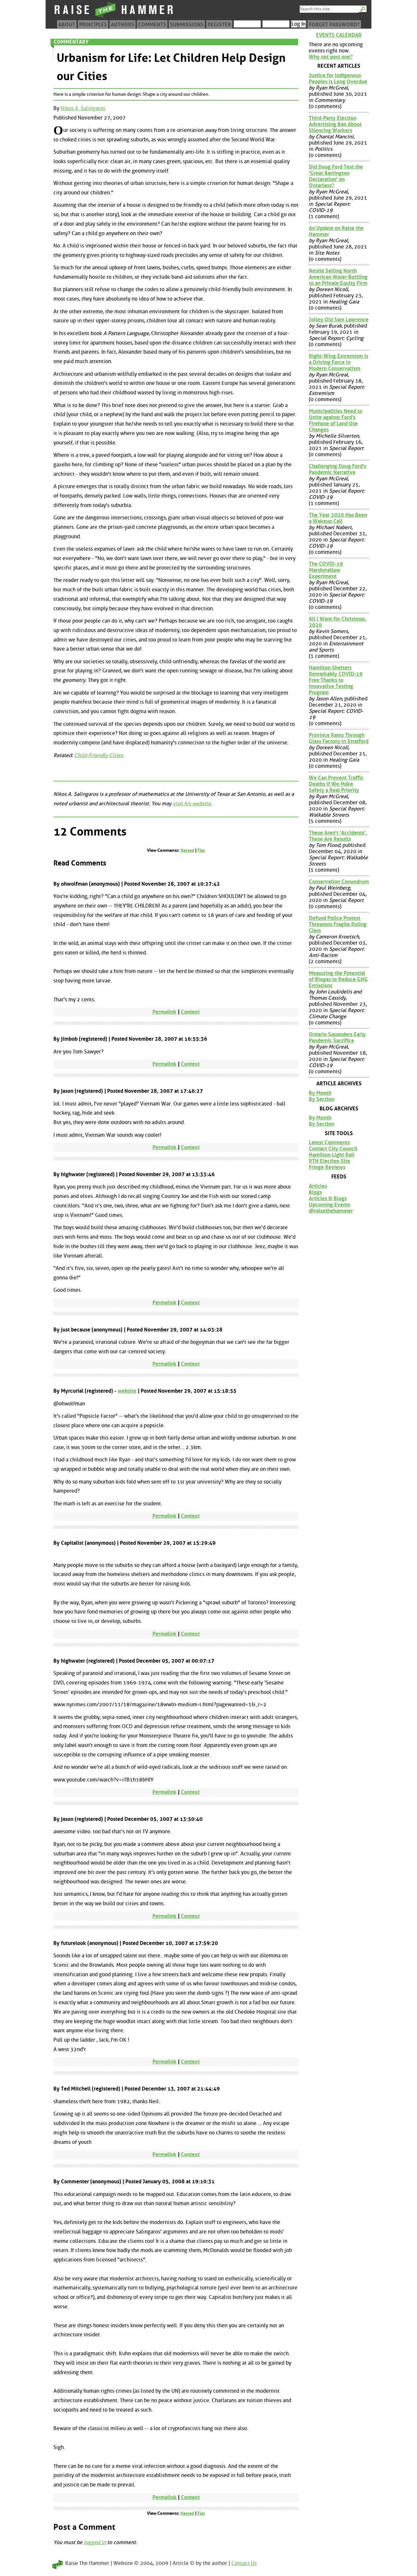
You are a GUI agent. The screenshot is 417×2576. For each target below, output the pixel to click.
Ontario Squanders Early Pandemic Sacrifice (337, 1037)
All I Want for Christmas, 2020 (338, 622)
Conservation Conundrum (339, 882)
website (127, 1391)
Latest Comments (329, 1142)
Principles (93, 25)
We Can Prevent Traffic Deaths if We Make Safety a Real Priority (336, 784)
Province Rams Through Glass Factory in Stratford (339, 738)
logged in (95, 2542)
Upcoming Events (330, 1205)
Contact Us (244, 2563)
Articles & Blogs (328, 1198)
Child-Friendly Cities (99, 755)
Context (190, 1012)
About (67, 25)
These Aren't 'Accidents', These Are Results (338, 836)
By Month (320, 1093)
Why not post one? (331, 57)
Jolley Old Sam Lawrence (339, 320)
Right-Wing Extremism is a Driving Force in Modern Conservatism (338, 362)
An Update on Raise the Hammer (336, 231)
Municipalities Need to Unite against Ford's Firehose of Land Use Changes (336, 420)
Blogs (315, 1192)
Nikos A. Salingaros (83, 108)
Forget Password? (334, 25)
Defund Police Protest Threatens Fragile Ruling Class (338, 924)
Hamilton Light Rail (332, 1155)
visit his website (192, 803)
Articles (318, 1186)
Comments (152, 25)
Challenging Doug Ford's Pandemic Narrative (338, 469)
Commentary (71, 42)
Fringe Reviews (327, 1167)
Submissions (187, 25)
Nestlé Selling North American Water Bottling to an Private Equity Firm (338, 277)
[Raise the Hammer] (114, 18)
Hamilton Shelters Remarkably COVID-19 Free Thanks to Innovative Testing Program (336, 680)
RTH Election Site (330, 1161)
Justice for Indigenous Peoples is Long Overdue (338, 78)
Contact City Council (333, 1149)
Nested (187, 850)
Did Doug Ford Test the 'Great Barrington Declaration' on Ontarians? (336, 176)
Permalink (165, 1012)
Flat (201, 850)
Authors (122, 25)
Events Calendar (339, 35)
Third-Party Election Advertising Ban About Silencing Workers (335, 124)
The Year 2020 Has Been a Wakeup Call (338, 518)
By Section (322, 1099)
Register (219, 25)
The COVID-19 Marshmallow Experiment (326, 570)
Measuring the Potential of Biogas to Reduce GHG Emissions (338, 979)
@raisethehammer (331, 1211)
